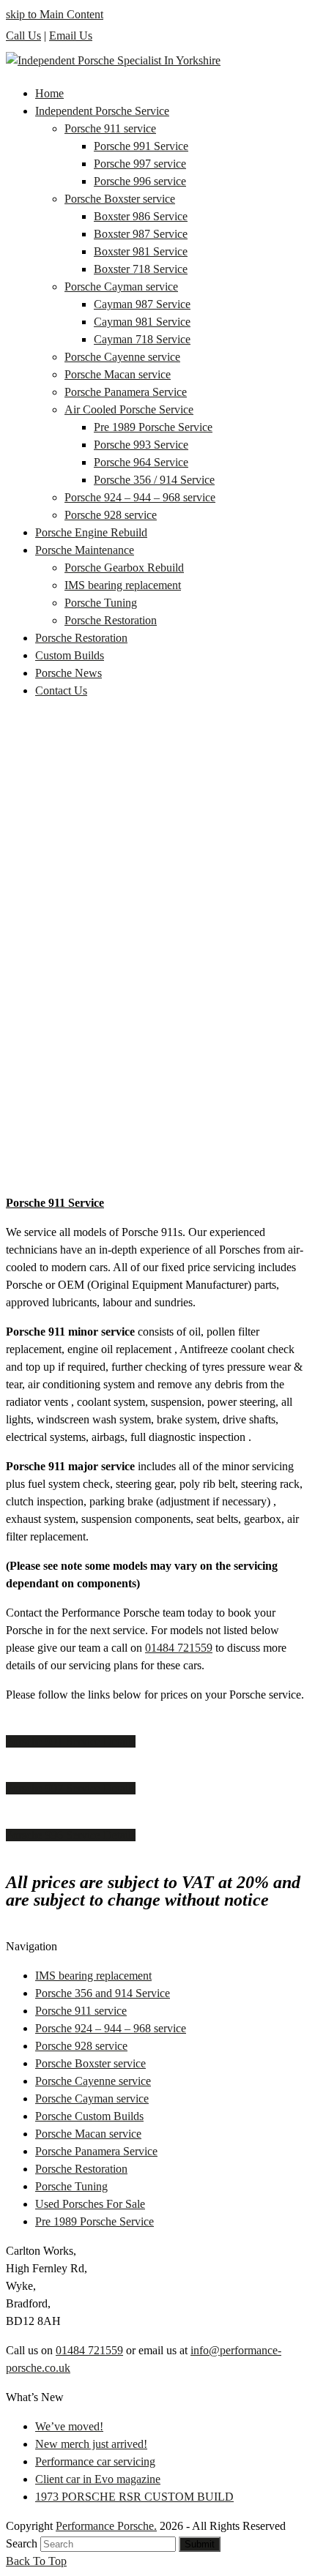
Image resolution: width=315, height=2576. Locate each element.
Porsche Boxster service (90, 2063)
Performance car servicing (95, 2461)
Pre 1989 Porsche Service (94, 2221)
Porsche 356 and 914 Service (103, 1993)
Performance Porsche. (106, 2526)
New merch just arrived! (91, 2444)
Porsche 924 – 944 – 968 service (111, 2028)
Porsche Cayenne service (93, 2081)
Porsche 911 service (81, 2011)
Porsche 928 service (81, 2046)
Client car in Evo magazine (98, 2479)
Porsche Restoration (81, 2169)
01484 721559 (179, 1648)
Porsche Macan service (88, 2134)
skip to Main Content (55, 14)
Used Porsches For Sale (90, 2204)
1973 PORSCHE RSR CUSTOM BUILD (134, 2497)
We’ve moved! (69, 2426)
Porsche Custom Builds (89, 2116)
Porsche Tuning (71, 2186)
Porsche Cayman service (92, 2098)
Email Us (71, 35)
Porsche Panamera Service (96, 2151)
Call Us (23, 35)
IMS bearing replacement (93, 1976)
